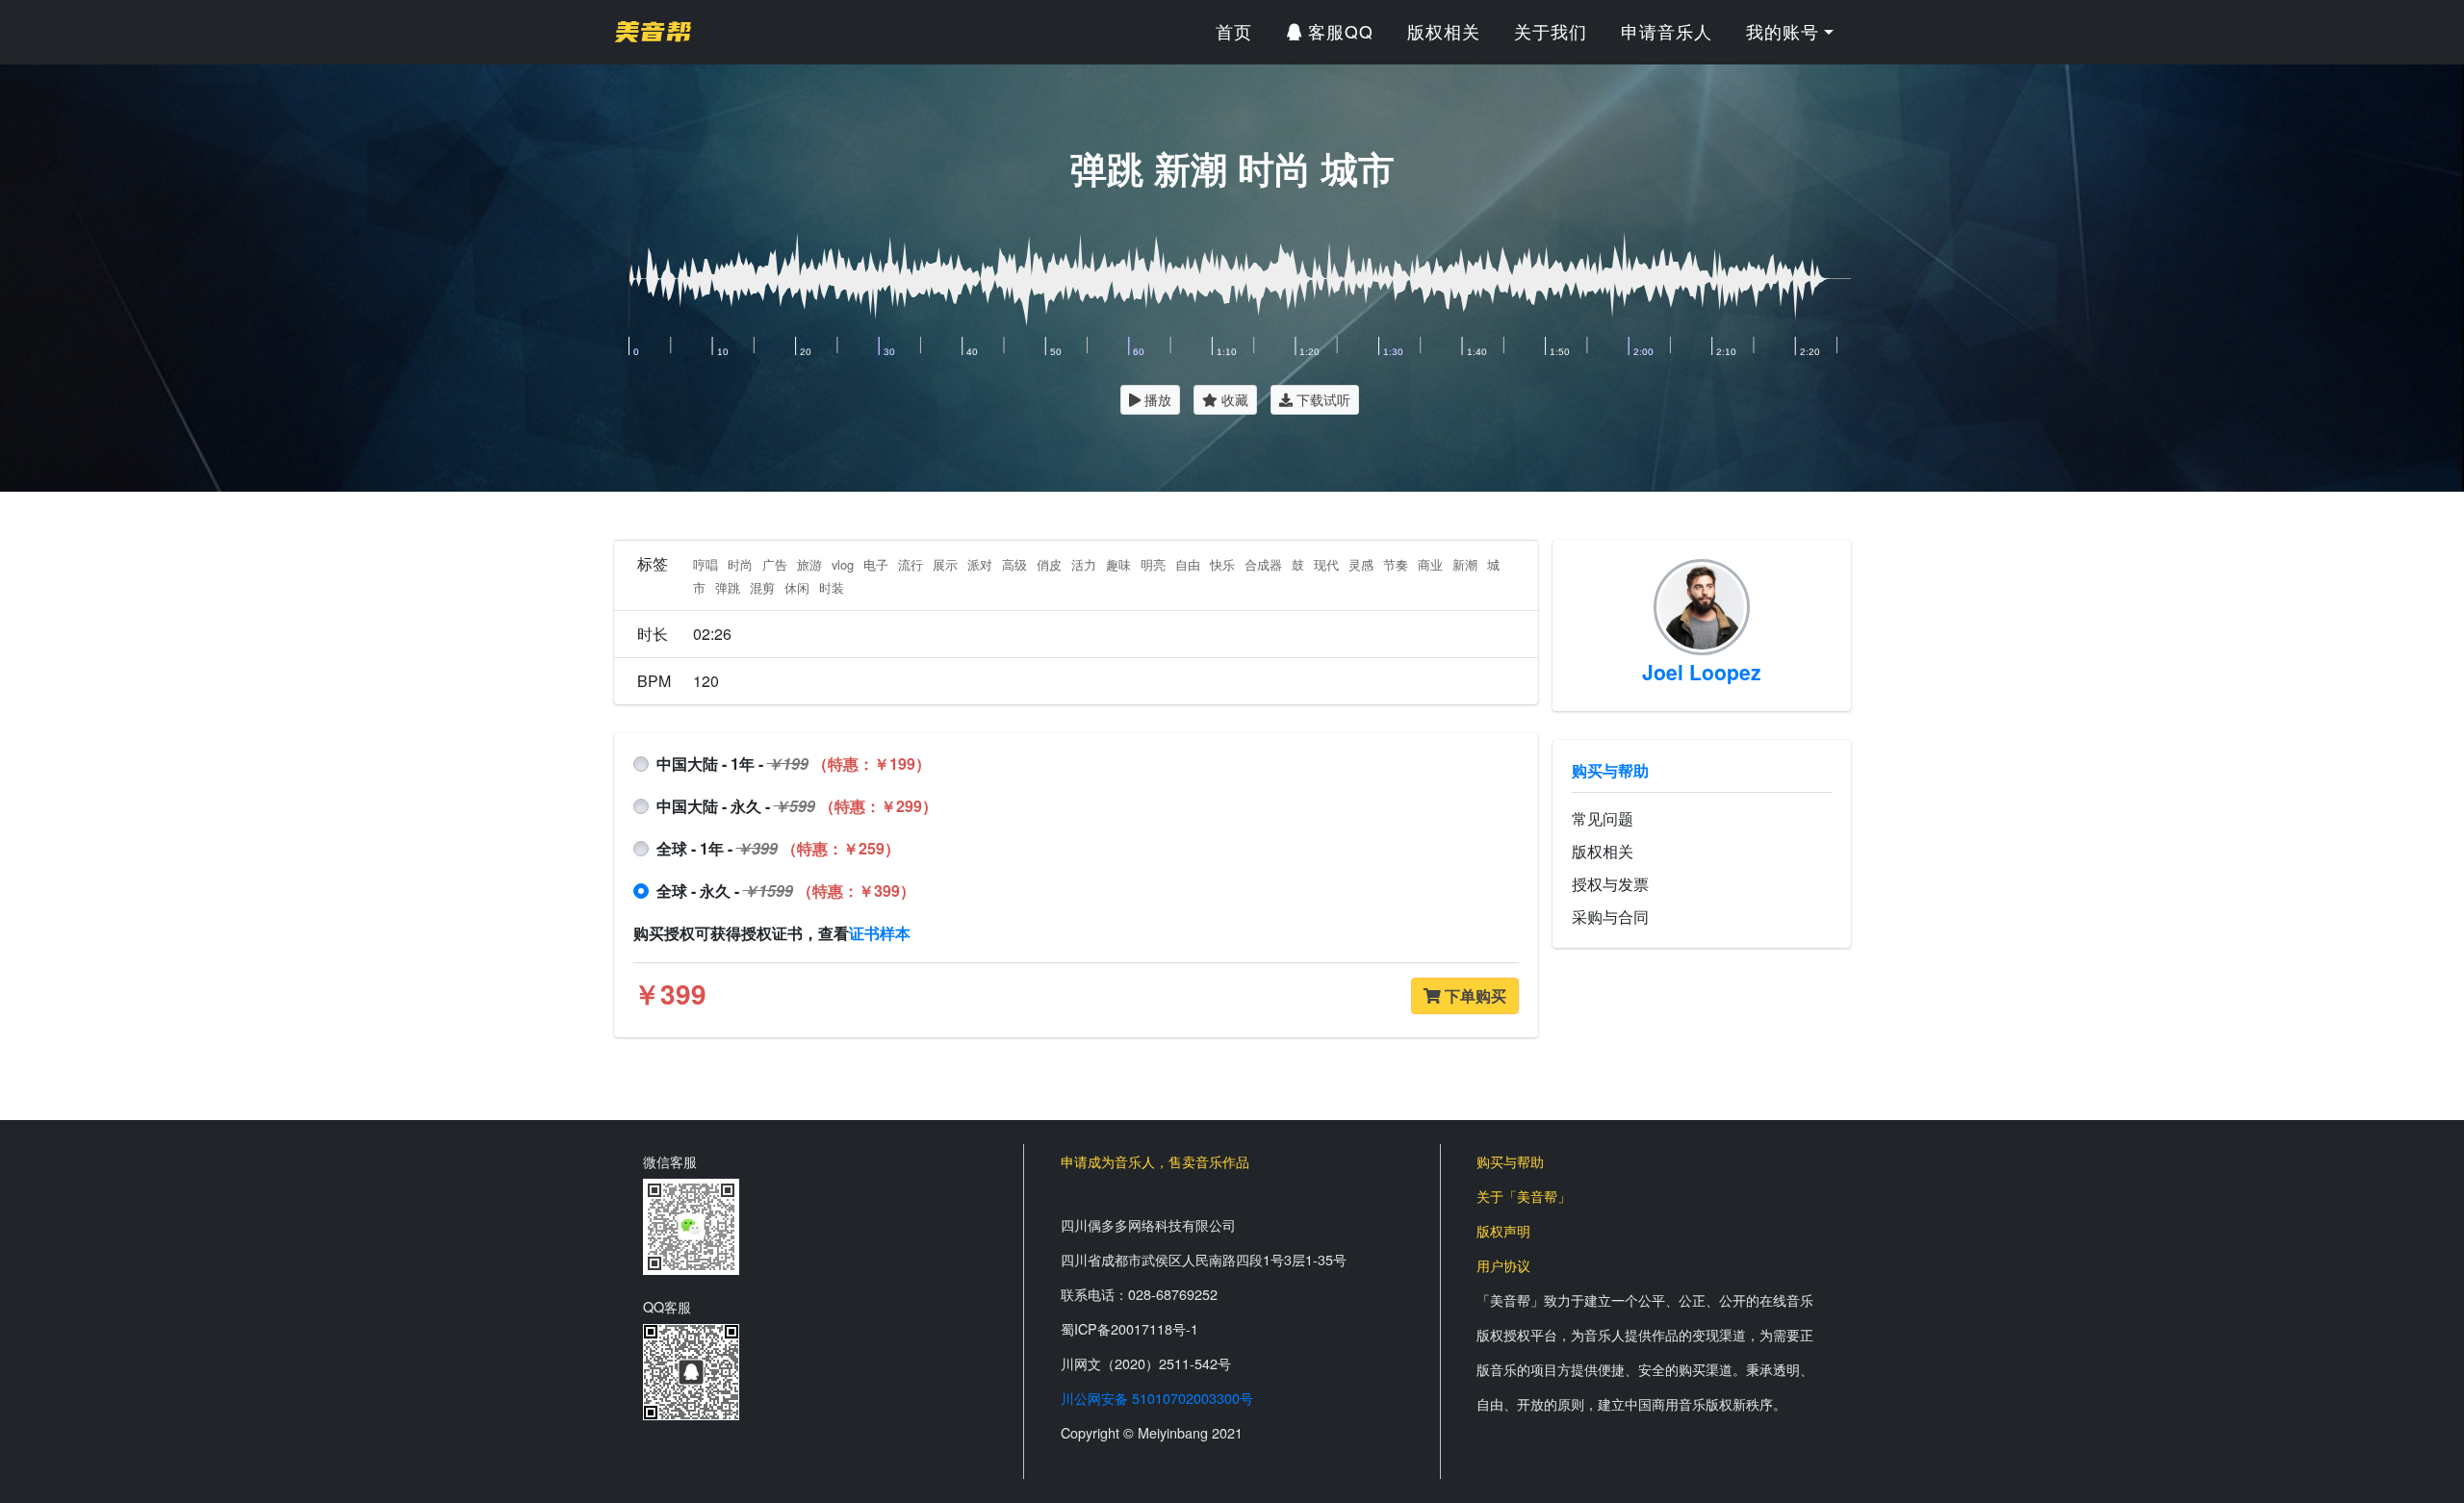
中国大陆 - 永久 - (797, 806)
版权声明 (1503, 1230)
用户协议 (1503, 1265)
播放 (1156, 399)
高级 (1014, 564)
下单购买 (1474, 995)
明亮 (1153, 564)
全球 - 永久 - (786, 891)
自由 (1188, 564)
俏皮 (1049, 564)
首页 (1234, 31)
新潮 (1465, 564)
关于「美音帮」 (1524, 1196)
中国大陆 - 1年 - (794, 764)
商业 (1430, 564)
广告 (775, 564)
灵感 (1361, 564)
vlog (843, 564)
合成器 (1263, 564)
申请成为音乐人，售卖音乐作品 (1155, 1161)
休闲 (797, 587)
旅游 (809, 564)
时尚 (740, 564)
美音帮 (653, 32)
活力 (1084, 564)
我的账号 (1783, 31)
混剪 (762, 587)
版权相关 (1444, 31)
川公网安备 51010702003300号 (1157, 1398)
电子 (876, 564)
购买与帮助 (1610, 770)
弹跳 (728, 587)
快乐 (1222, 564)
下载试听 (1322, 399)
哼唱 (706, 564)
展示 (945, 564)
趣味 (1118, 564)
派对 (980, 564)
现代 (1326, 564)
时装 (832, 587)
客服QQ (1338, 31)
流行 (911, 564)
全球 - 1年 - (778, 848)
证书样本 (880, 933)
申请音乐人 (1667, 31)
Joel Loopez (1702, 672)
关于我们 (1551, 31)
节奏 (1396, 564)
